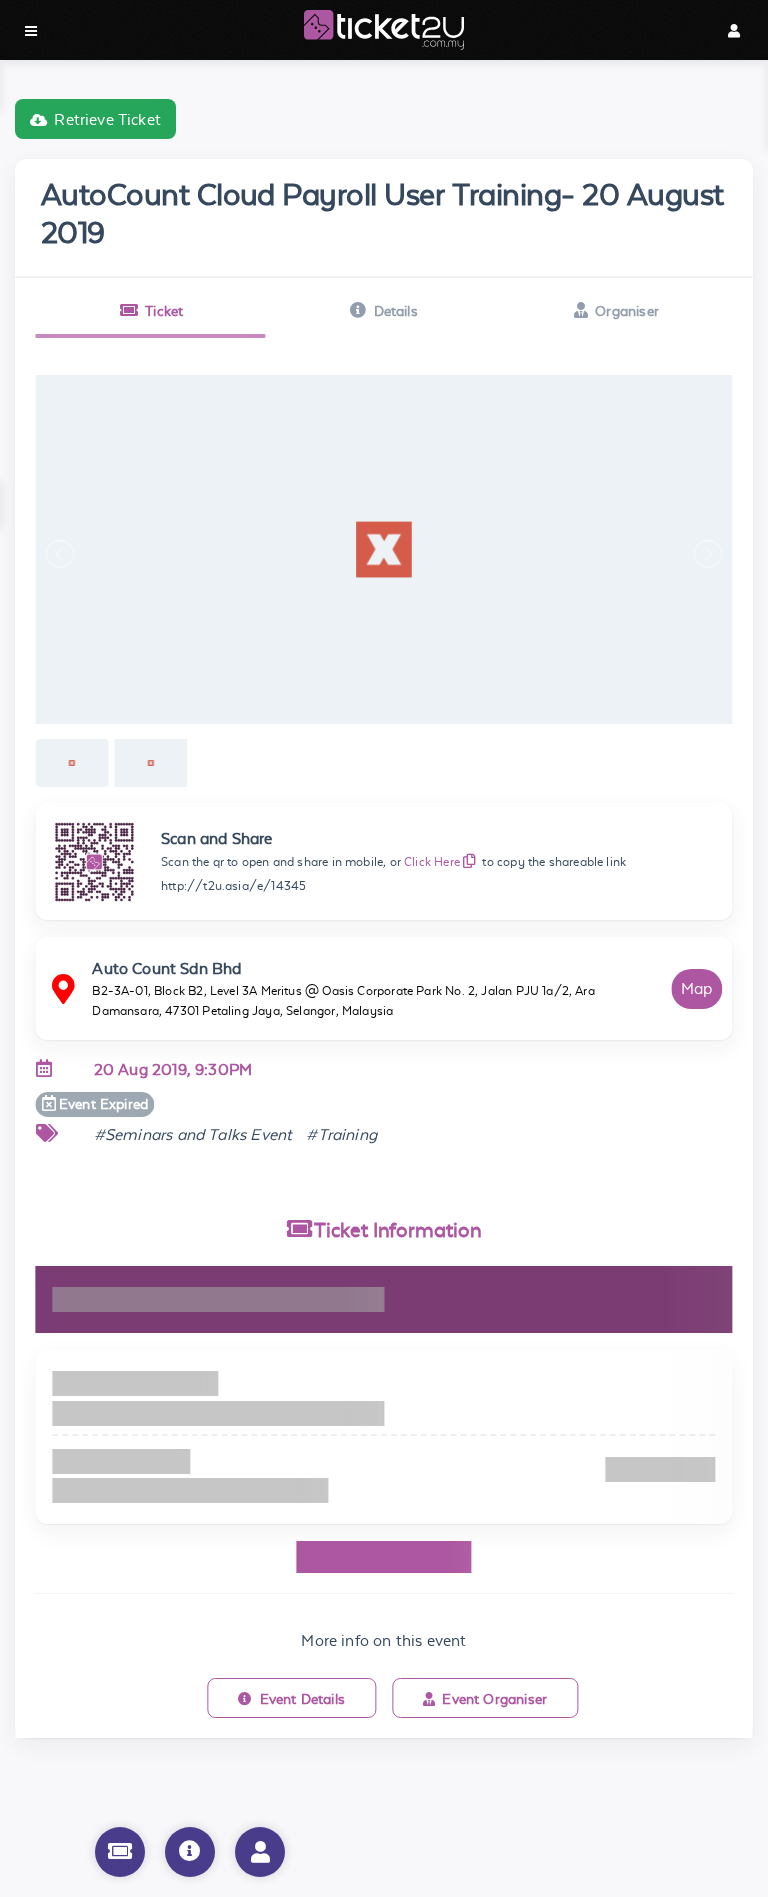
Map (697, 988)
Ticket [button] (164, 311)
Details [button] (396, 311)
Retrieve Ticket (107, 119)
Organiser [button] (627, 311)
